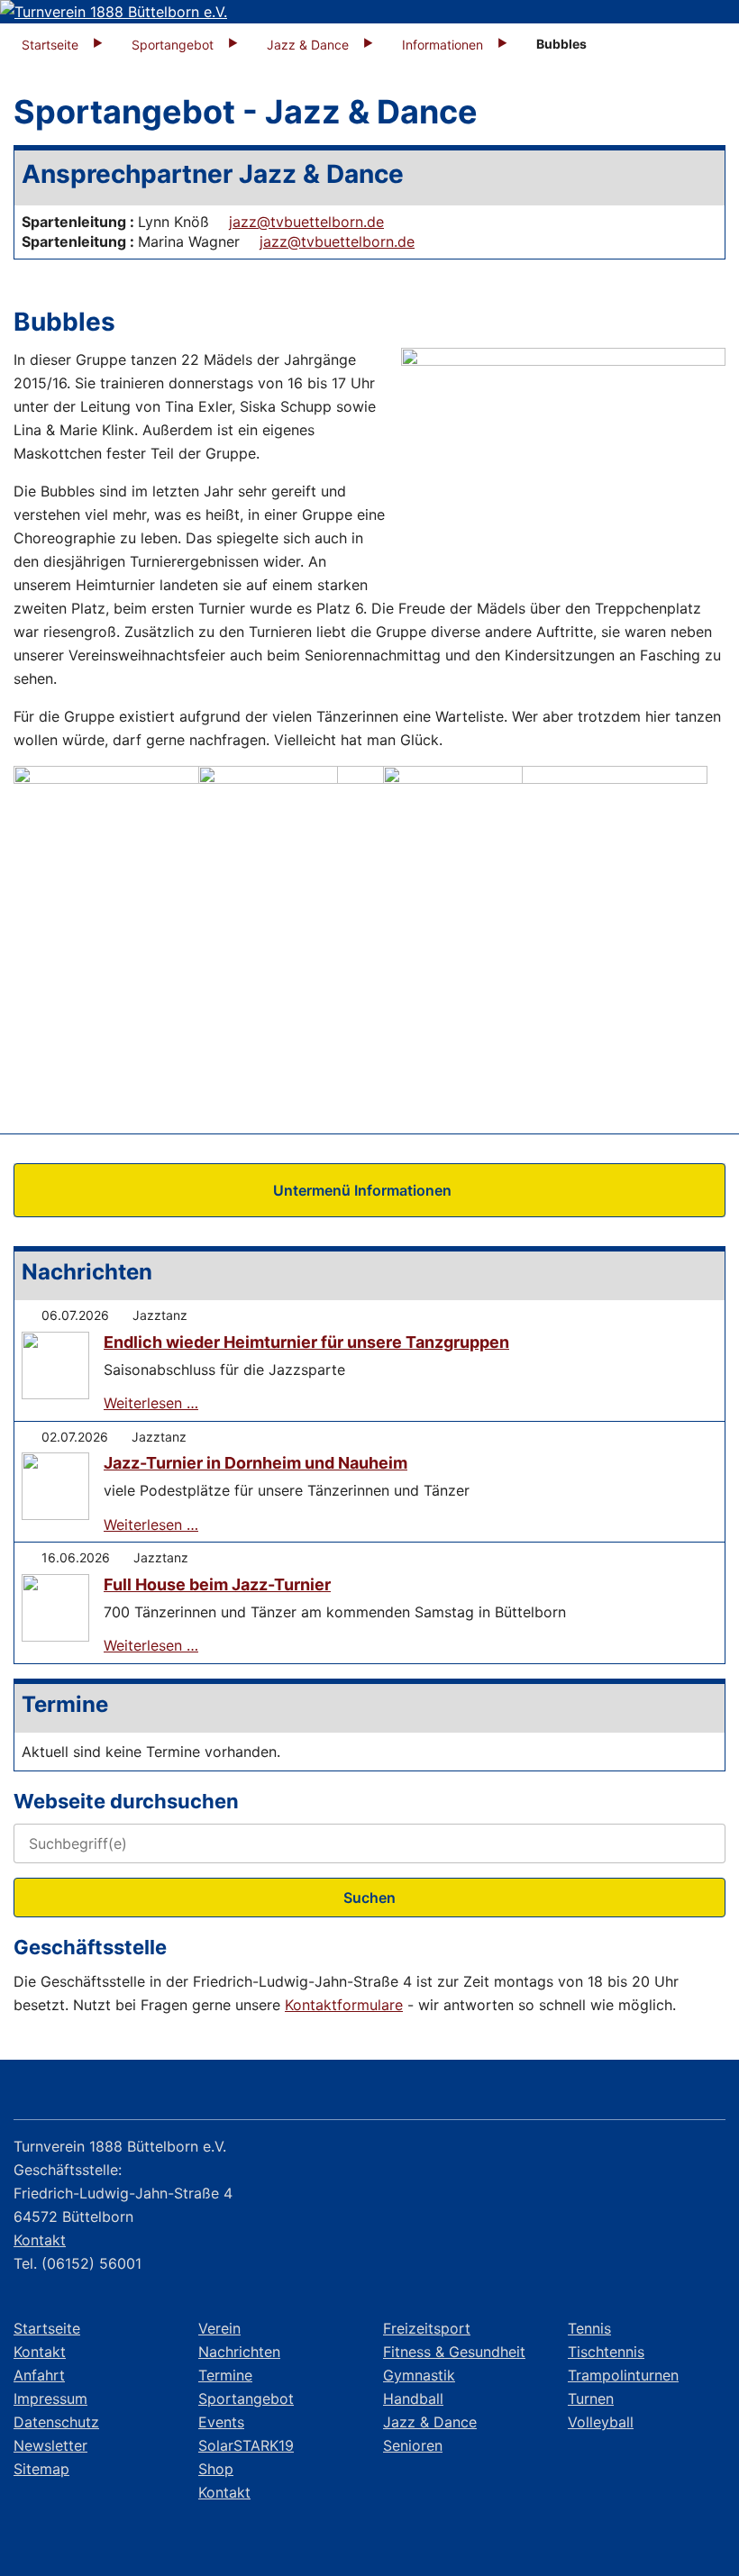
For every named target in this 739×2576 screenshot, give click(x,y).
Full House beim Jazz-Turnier (217, 1584)
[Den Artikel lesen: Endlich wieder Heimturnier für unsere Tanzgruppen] (55, 1365)
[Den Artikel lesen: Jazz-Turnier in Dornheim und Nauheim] (55, 1486)
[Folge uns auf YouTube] (703, 2093)
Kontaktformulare (344, 2005)
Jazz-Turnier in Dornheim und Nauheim (255, 1463)
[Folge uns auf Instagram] (655, 2093)
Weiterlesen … (151, 1403)
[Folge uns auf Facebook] (606, 2093)
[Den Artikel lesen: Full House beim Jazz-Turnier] (55, 1608)
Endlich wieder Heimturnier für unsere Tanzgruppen (306, 1342)
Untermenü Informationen (362, 1190)
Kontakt (40, 2240)
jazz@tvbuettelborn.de (306, 222)
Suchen (369, 1898)
